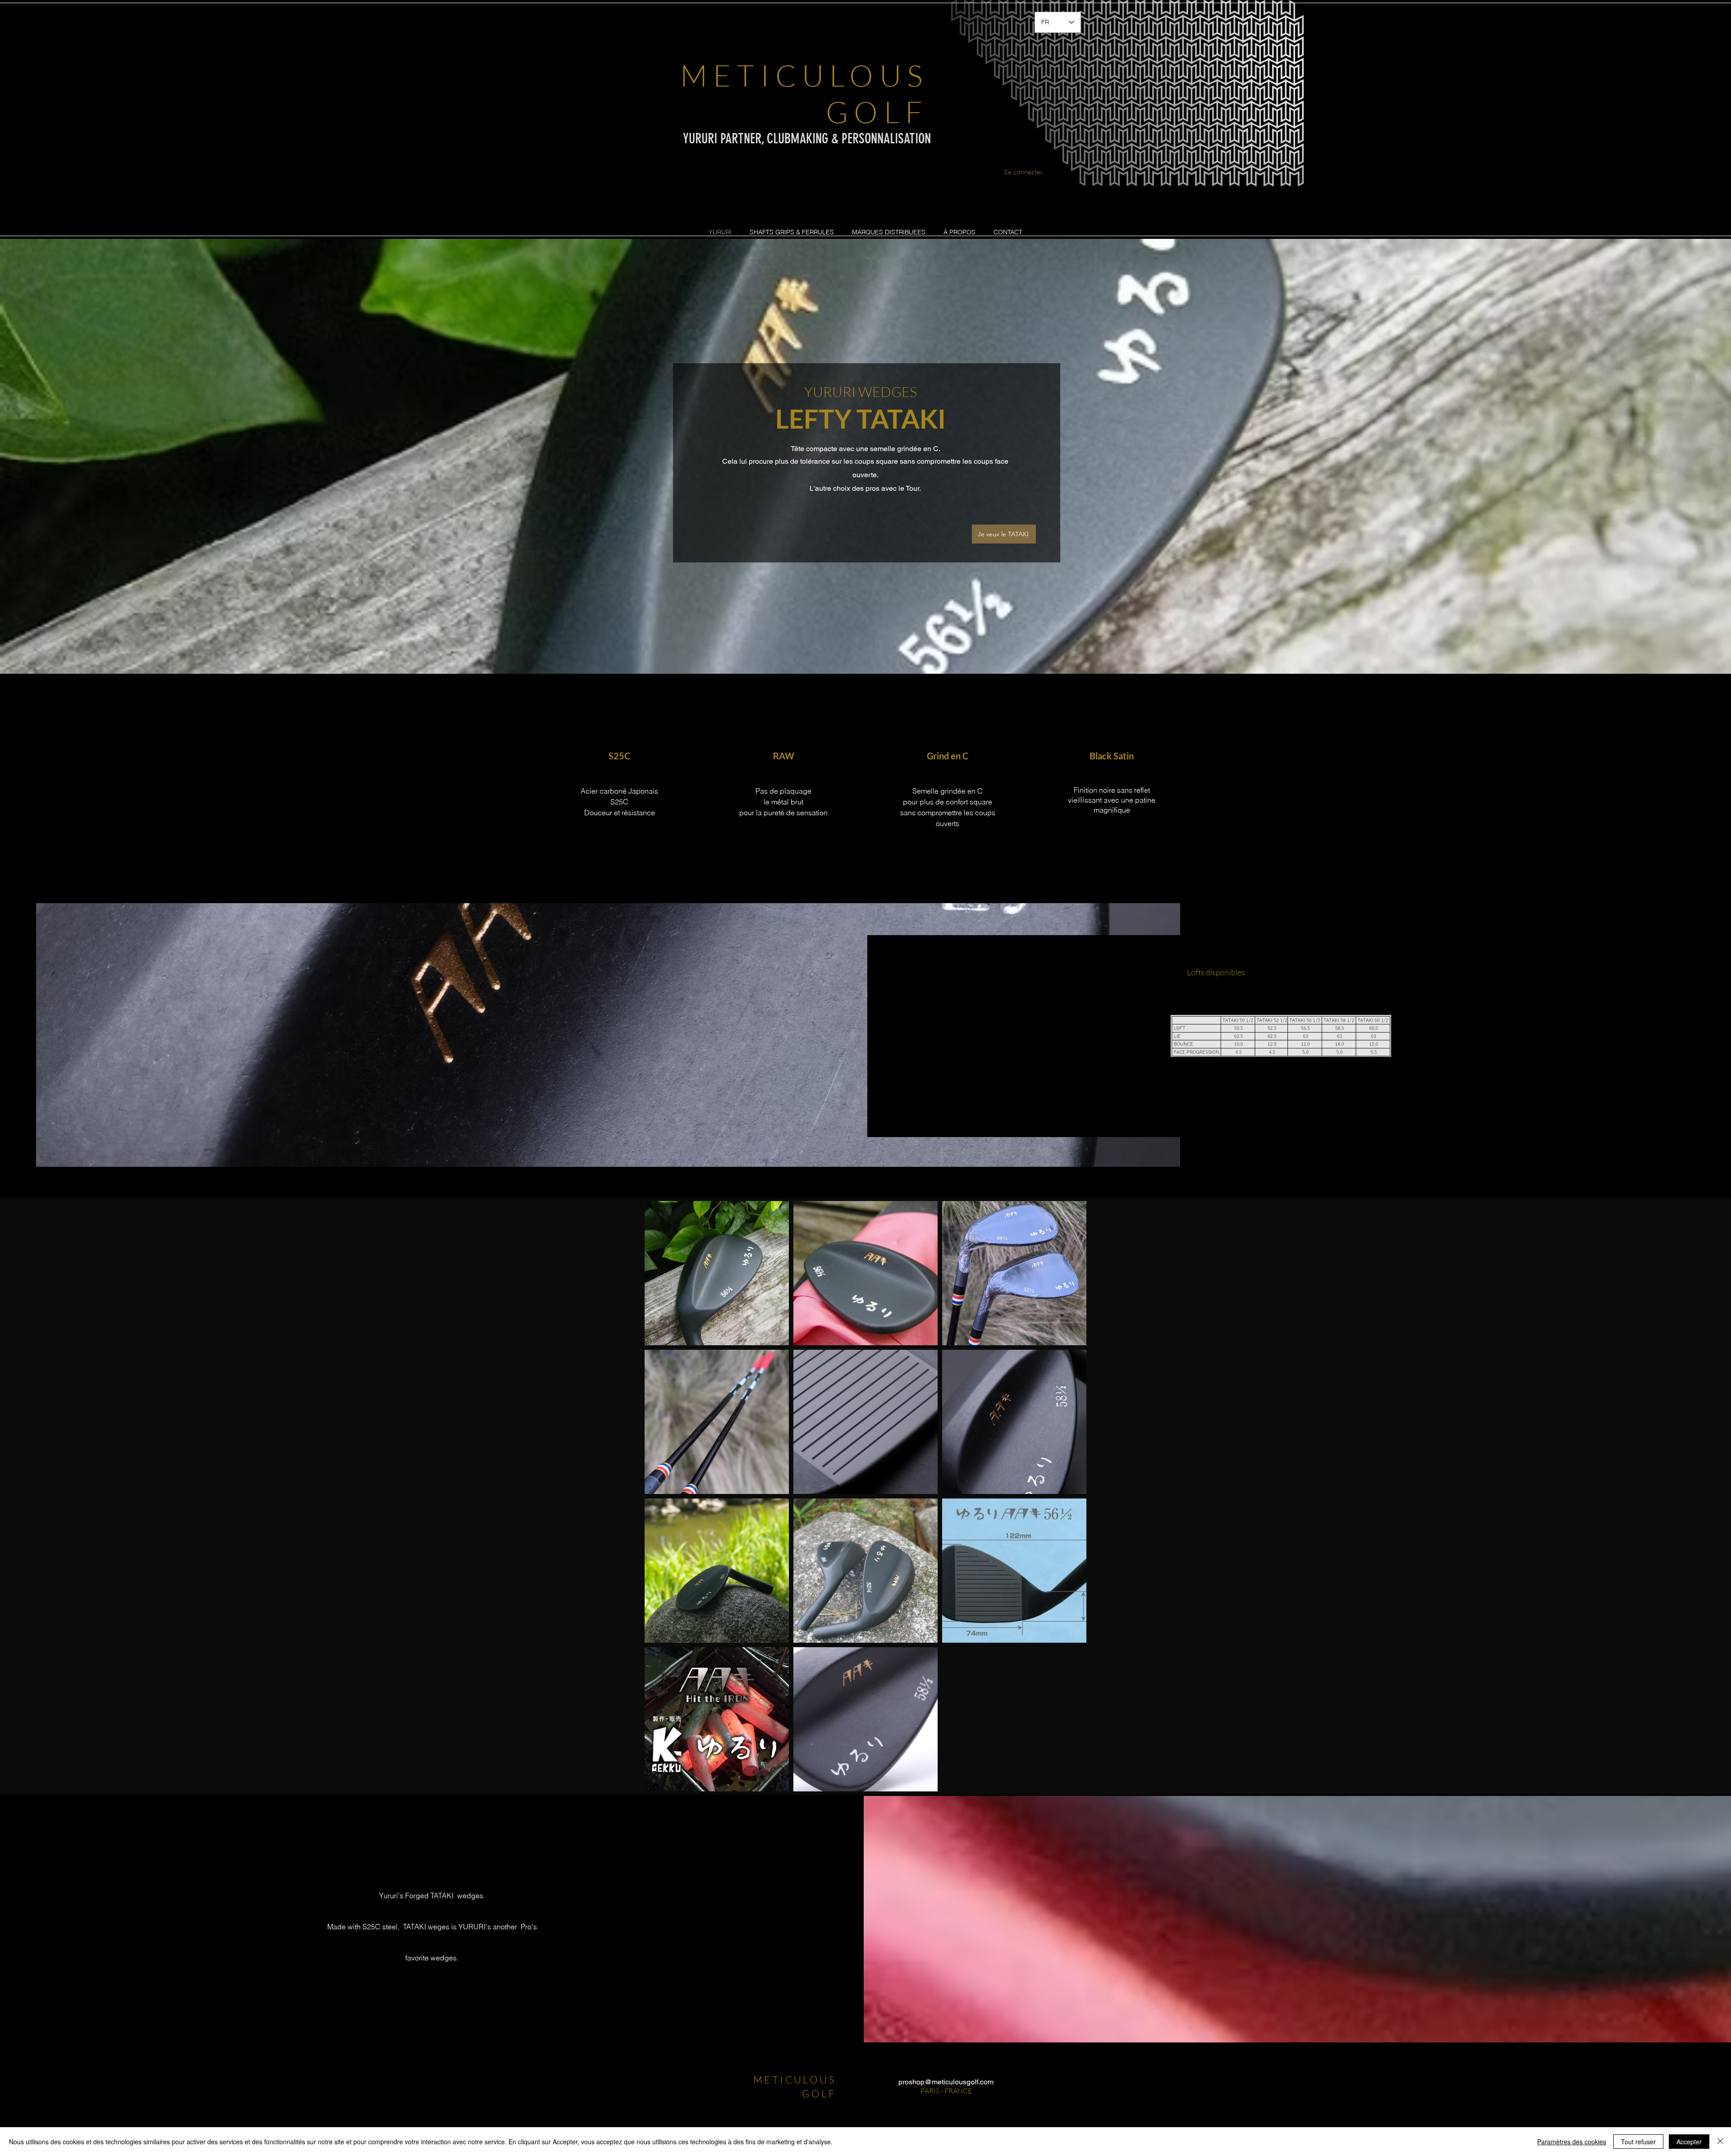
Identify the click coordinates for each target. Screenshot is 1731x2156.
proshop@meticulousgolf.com (946, 2082)
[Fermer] (1720, 2142)
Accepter (1689, 2142)
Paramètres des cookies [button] (1572, 2142)
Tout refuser (1638, 2142)
